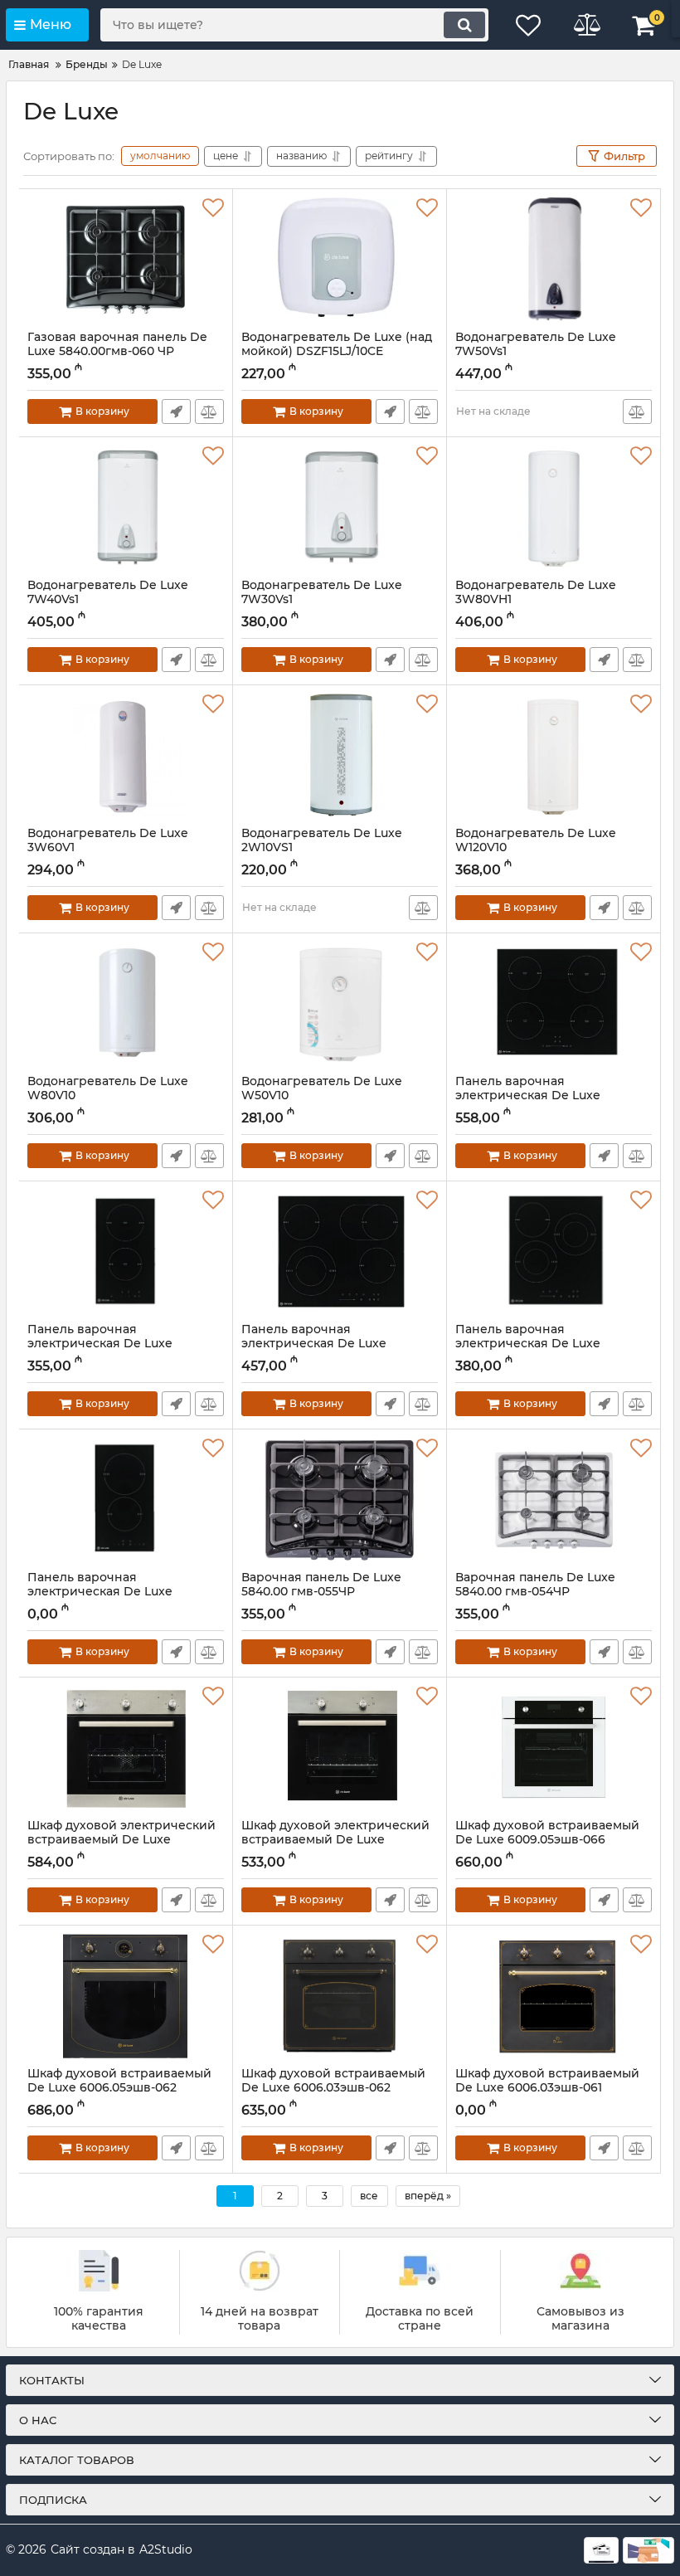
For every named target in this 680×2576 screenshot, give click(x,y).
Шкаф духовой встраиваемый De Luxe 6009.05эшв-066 (547, 1840)
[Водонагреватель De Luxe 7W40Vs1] (126, 508)
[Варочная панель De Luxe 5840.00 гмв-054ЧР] (554, 1500)
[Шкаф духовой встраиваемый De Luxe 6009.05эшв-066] (554, 1748)
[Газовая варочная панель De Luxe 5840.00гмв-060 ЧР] (126, 260)
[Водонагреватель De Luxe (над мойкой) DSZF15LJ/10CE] (340, 260)
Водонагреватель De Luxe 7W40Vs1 (108, 600)
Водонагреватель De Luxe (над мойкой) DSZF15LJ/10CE (337, 352)
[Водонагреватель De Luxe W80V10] (126, 1004)
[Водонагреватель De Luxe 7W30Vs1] (340, 508)
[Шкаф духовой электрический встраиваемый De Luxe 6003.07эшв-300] (340, 1748)
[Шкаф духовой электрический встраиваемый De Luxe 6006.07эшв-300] (126, 1748)
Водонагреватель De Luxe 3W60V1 (108, 848)
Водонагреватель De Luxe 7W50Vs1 (536, 352)
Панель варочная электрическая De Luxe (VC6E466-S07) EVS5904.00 (322, 1344)
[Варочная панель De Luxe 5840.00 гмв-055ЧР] (340, 1500)
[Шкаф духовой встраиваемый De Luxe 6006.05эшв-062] (126, 1996)
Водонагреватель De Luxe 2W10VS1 (322, 848)
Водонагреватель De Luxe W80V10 (108, 1096)
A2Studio (166, 2549)
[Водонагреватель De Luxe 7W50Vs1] (554, 260)
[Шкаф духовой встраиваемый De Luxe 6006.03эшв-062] (340, 1996)
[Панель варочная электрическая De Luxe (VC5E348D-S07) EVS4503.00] (554, 1252)
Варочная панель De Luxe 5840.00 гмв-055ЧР (321, 1592)
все (369, 2196)
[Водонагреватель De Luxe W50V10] (340, 1004)
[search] (464, 25)
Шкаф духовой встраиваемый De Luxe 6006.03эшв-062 (333, 2088)
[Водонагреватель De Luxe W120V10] (554, 756)
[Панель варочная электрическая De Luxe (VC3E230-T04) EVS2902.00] (126, 1500)
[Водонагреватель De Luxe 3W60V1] (126, 756)
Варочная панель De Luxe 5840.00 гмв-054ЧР (535, 1592)
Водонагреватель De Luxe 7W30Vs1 (322, 600)
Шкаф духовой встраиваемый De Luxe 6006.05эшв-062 (119, 2088)
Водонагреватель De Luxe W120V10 (536, 848)
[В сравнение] (209, 411)
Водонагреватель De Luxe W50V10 (322, 1096)
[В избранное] (213, 208)
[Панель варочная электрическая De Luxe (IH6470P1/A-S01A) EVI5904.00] (554, 1004)
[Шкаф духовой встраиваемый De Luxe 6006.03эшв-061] (554, 1996)
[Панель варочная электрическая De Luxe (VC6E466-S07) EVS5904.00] (340, 1252)
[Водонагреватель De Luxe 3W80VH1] (554, 508)
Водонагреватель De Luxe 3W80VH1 (536, 600)
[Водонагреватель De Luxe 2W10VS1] (340, 756)
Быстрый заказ (176, 411)
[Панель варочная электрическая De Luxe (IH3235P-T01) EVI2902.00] (126, 1252)
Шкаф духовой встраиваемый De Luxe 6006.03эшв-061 (547, 2088)
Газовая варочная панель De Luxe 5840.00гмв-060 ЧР (117, 352)
